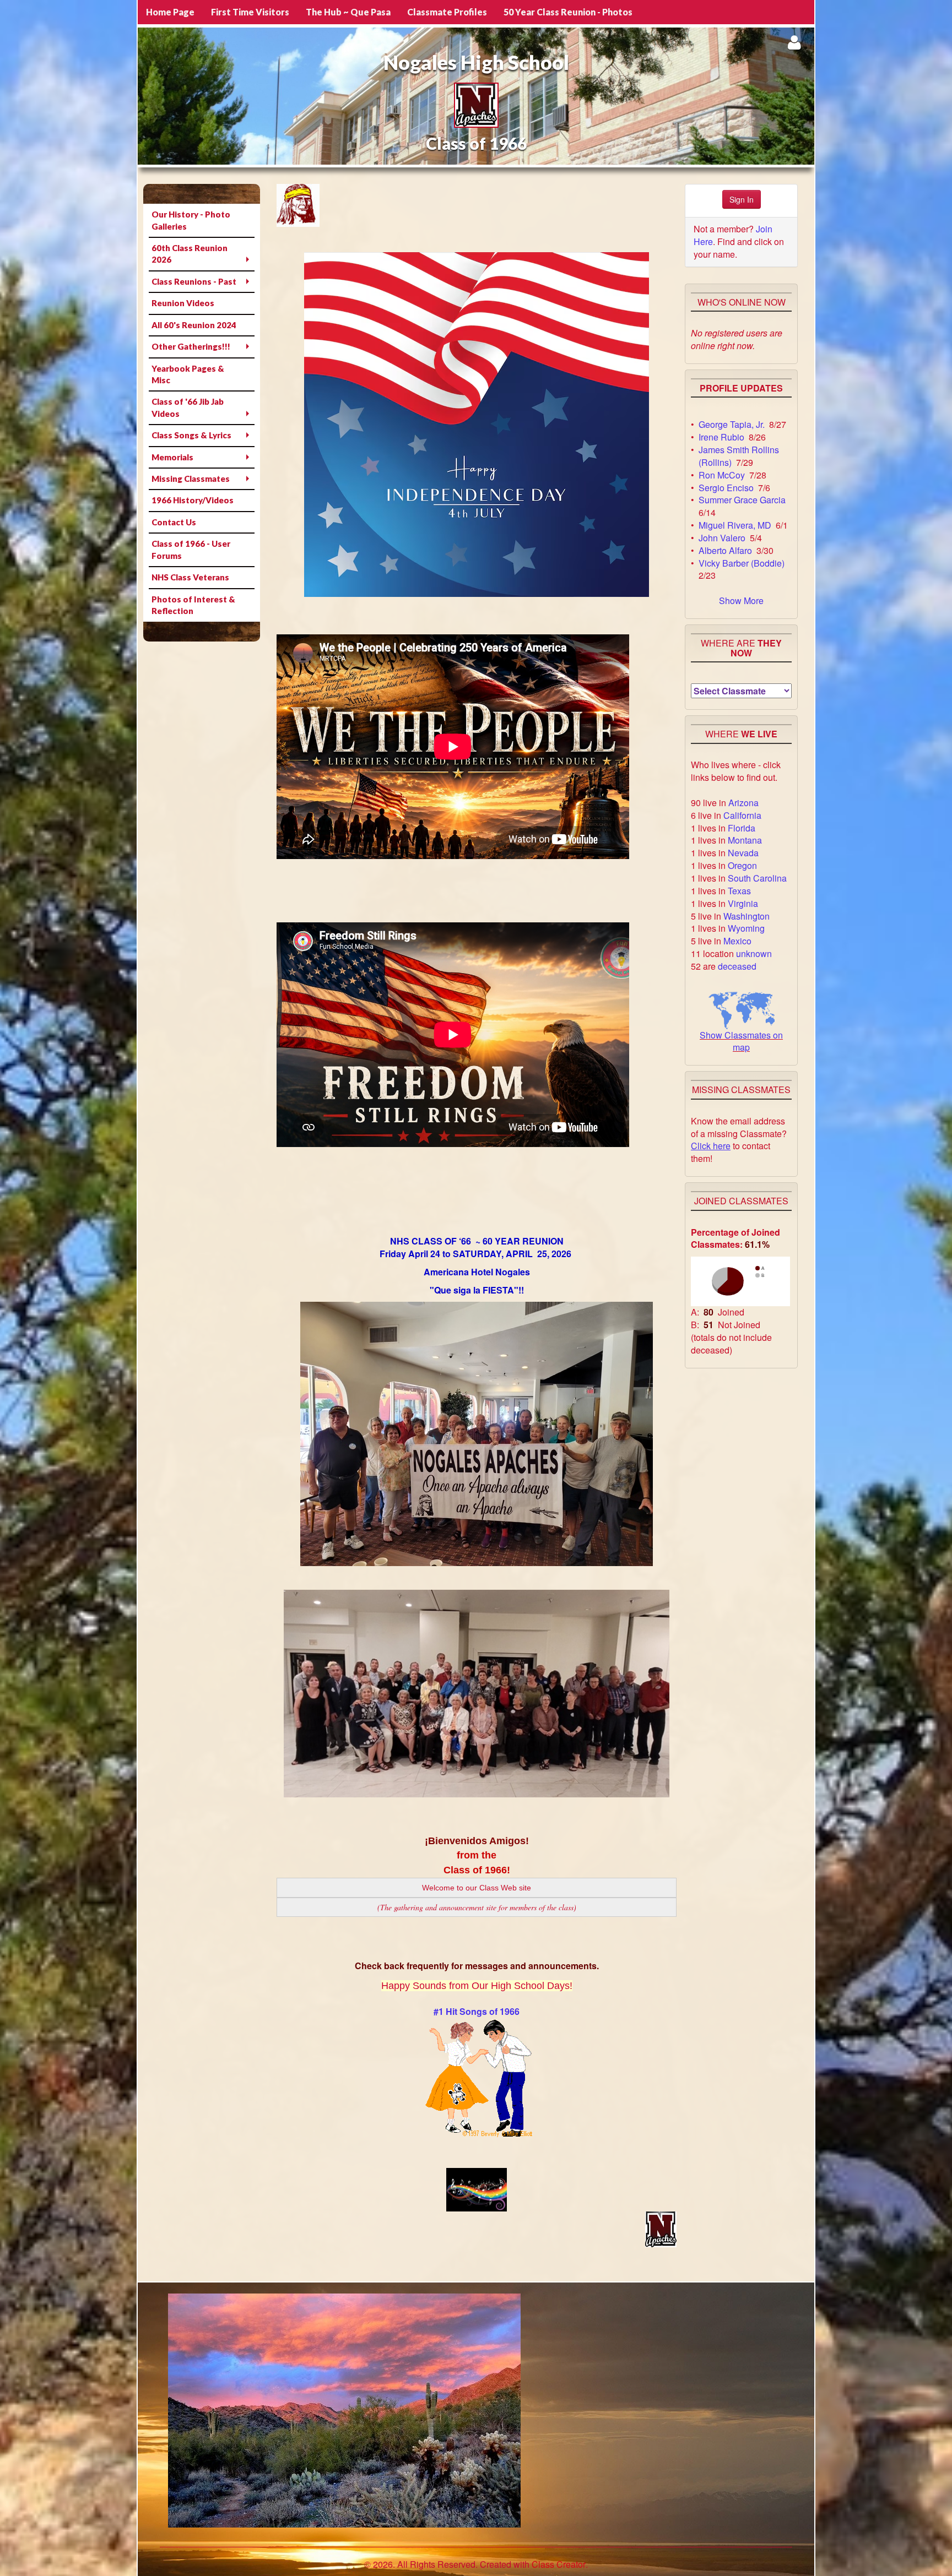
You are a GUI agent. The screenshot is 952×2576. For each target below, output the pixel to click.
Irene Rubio (721, 437)
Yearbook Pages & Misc (188, 374)
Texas (739, 891)
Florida (742, 828)
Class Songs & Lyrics (191, 435)
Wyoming (746, 928)
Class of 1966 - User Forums (191, 549)
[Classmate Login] (794, 42)
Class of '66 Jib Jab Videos (188, 407)
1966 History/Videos (193, 500)
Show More (741, 600)
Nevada (743, 853)
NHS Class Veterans (190, 577)
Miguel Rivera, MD (735, 525)
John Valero (722, 538)
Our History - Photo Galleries (191, 220)
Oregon (742, 865)
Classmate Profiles (447, 12)
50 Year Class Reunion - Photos (568, 12)
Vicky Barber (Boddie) (742, 563)
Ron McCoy (722, 475)
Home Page (170, 12)
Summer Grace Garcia (742, 500)
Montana (745, 840)
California (742, 815)
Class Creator (559, 2564)
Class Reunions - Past (194, 281)
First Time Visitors (250, 12)
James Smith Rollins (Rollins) (739, 456)
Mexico (737, 941)
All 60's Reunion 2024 (194, 325)
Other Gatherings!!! (191, 346)
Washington (747, 916)
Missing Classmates (191, 479)
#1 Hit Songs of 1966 (477, 2011)
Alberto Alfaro (725, 550)
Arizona (743, 803)
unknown (754, 953)
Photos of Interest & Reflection (193, 605)
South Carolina (757, 878)
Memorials (172, 457)
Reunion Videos (183, 303)
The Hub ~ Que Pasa (348, 12)
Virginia (743, 903)
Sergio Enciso (726, 488)
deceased (737, 966)
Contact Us (174, 522)
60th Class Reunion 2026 (190, 254)
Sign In (742, 199)
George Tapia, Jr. (732, 424)
